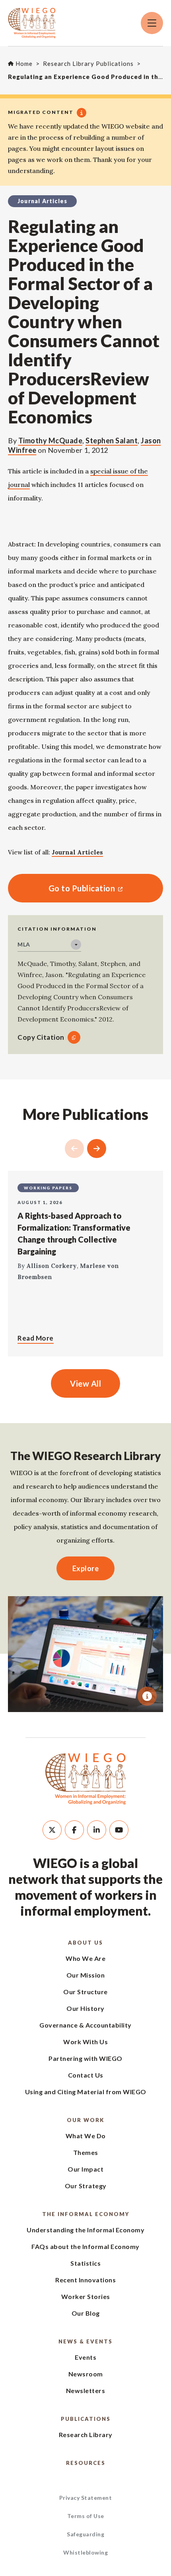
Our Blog (86, 2313)
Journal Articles (77, 852)
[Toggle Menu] (152, 23)
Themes (86, 2152)
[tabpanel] (85, 1654)
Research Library (86, 2435)
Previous (74, 1149)
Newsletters (86, 2390)
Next (97, 1149)
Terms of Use (86, 2516)
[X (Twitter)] (52, 1830)
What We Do (86, 2136)
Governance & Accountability (85, 2025)
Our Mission (86, 1975)
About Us (85, 1943)
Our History (85, 2008)
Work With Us (85, 2042)
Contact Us (86, 2075)
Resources (86, 2463)
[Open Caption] (147, 1696)
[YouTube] (119, 1830)
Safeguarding (85, 2534)
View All (85, 1383)
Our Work (85, 2120)
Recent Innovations (85, 2280)
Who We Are (85, 1958)
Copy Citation (41, 1037)
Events (85, 2357)
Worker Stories (86, 2296)
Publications (86, 2419)
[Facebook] (74, 1830)
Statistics (85, 2263)
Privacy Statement (86, 2498)
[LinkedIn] (97, 1830)
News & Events (85, 2341)
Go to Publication (61, 888)
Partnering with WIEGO (85, 2058)
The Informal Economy (86, 2214)
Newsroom (86, 2374)
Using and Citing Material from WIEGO (86, 2092)
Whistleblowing (85, 2552)
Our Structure (85, 1992)
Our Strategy (86, 2186)
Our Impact (85, 2169)
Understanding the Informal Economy (85, 2230)
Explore (86, 1568)
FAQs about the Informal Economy (85, 2246)
